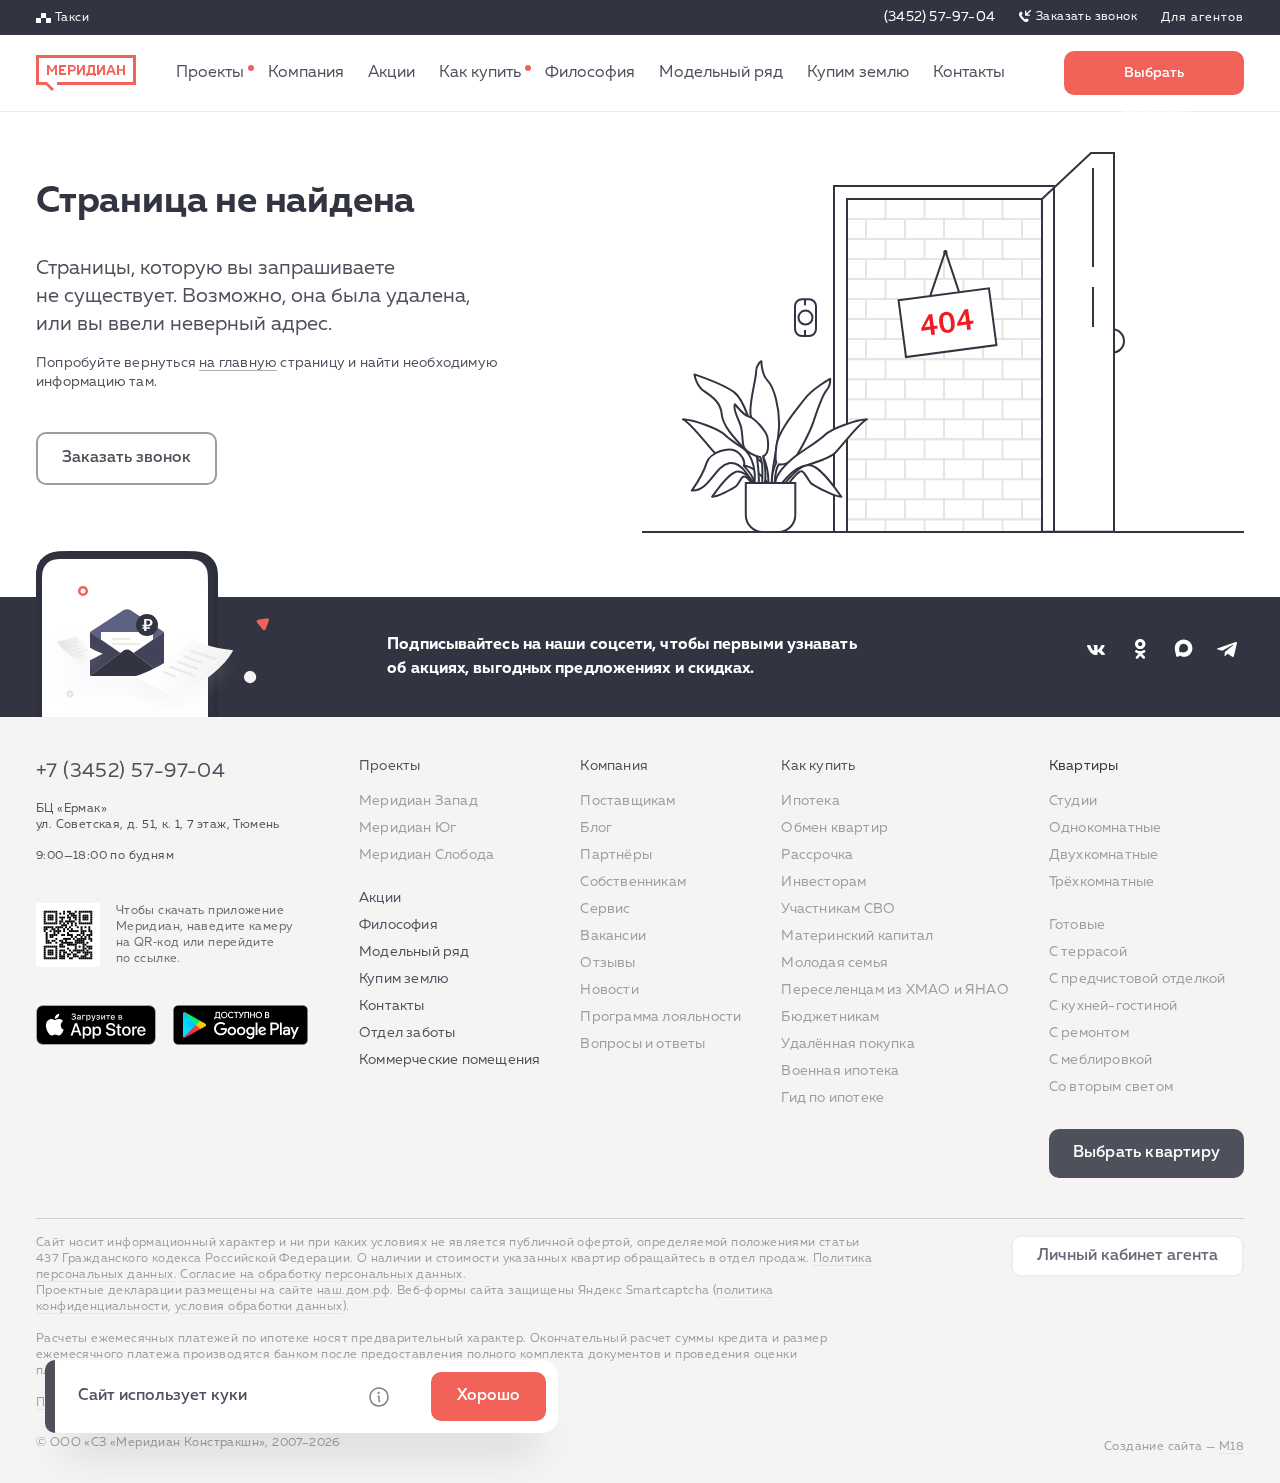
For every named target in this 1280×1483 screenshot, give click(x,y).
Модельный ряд (721, 73)
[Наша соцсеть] (1096, 649)
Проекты (210, 73)
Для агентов (1202, 18)
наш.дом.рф (353, 1291)
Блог (596, 828)
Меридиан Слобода (426, 855)
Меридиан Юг (407, 828)
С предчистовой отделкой (1137, 979)
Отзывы (607, 963)
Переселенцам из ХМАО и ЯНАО (894, 990)
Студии (1073, 801)
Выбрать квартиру (1154, 80)
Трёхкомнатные (1102, 882)
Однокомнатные (1105, 828)
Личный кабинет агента (1127, 1256)
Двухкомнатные (1104, 855)
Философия (590, 73)
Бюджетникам (830, 1017)
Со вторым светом (1111, 1087)
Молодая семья (834, 963)
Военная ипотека (840, 1071)
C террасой (1088, 952)
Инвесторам (823, 882)
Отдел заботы (407, 1033)
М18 (1231, 1447)
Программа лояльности (660, 1017)
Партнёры (616, 855)
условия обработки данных (259, 1307)
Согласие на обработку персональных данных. (323, 1275)
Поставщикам (627, 801)
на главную (238, 363)
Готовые (1077, 925)
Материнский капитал (857, 936)
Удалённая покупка (847, 1044)
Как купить (480, 73)
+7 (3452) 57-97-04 (130, 771)
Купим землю (858, 73)
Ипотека (810, 801)
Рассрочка (817, 855)
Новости (609, 990)
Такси (72, 18)
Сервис (605, 909)
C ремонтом (1089, 1033)
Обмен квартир (834, 828)
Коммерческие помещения (449, 1060)
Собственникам (633, 882)
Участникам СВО (838, 909)
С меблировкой (1101, 1060)
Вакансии (613, 936)
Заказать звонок (1086, 17)
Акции (391, 73)
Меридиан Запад (418, 801)
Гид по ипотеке (832, 1098)
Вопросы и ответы (642, 1044)
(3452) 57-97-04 (939, 17)
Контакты (969, 73)
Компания (306, 73)
